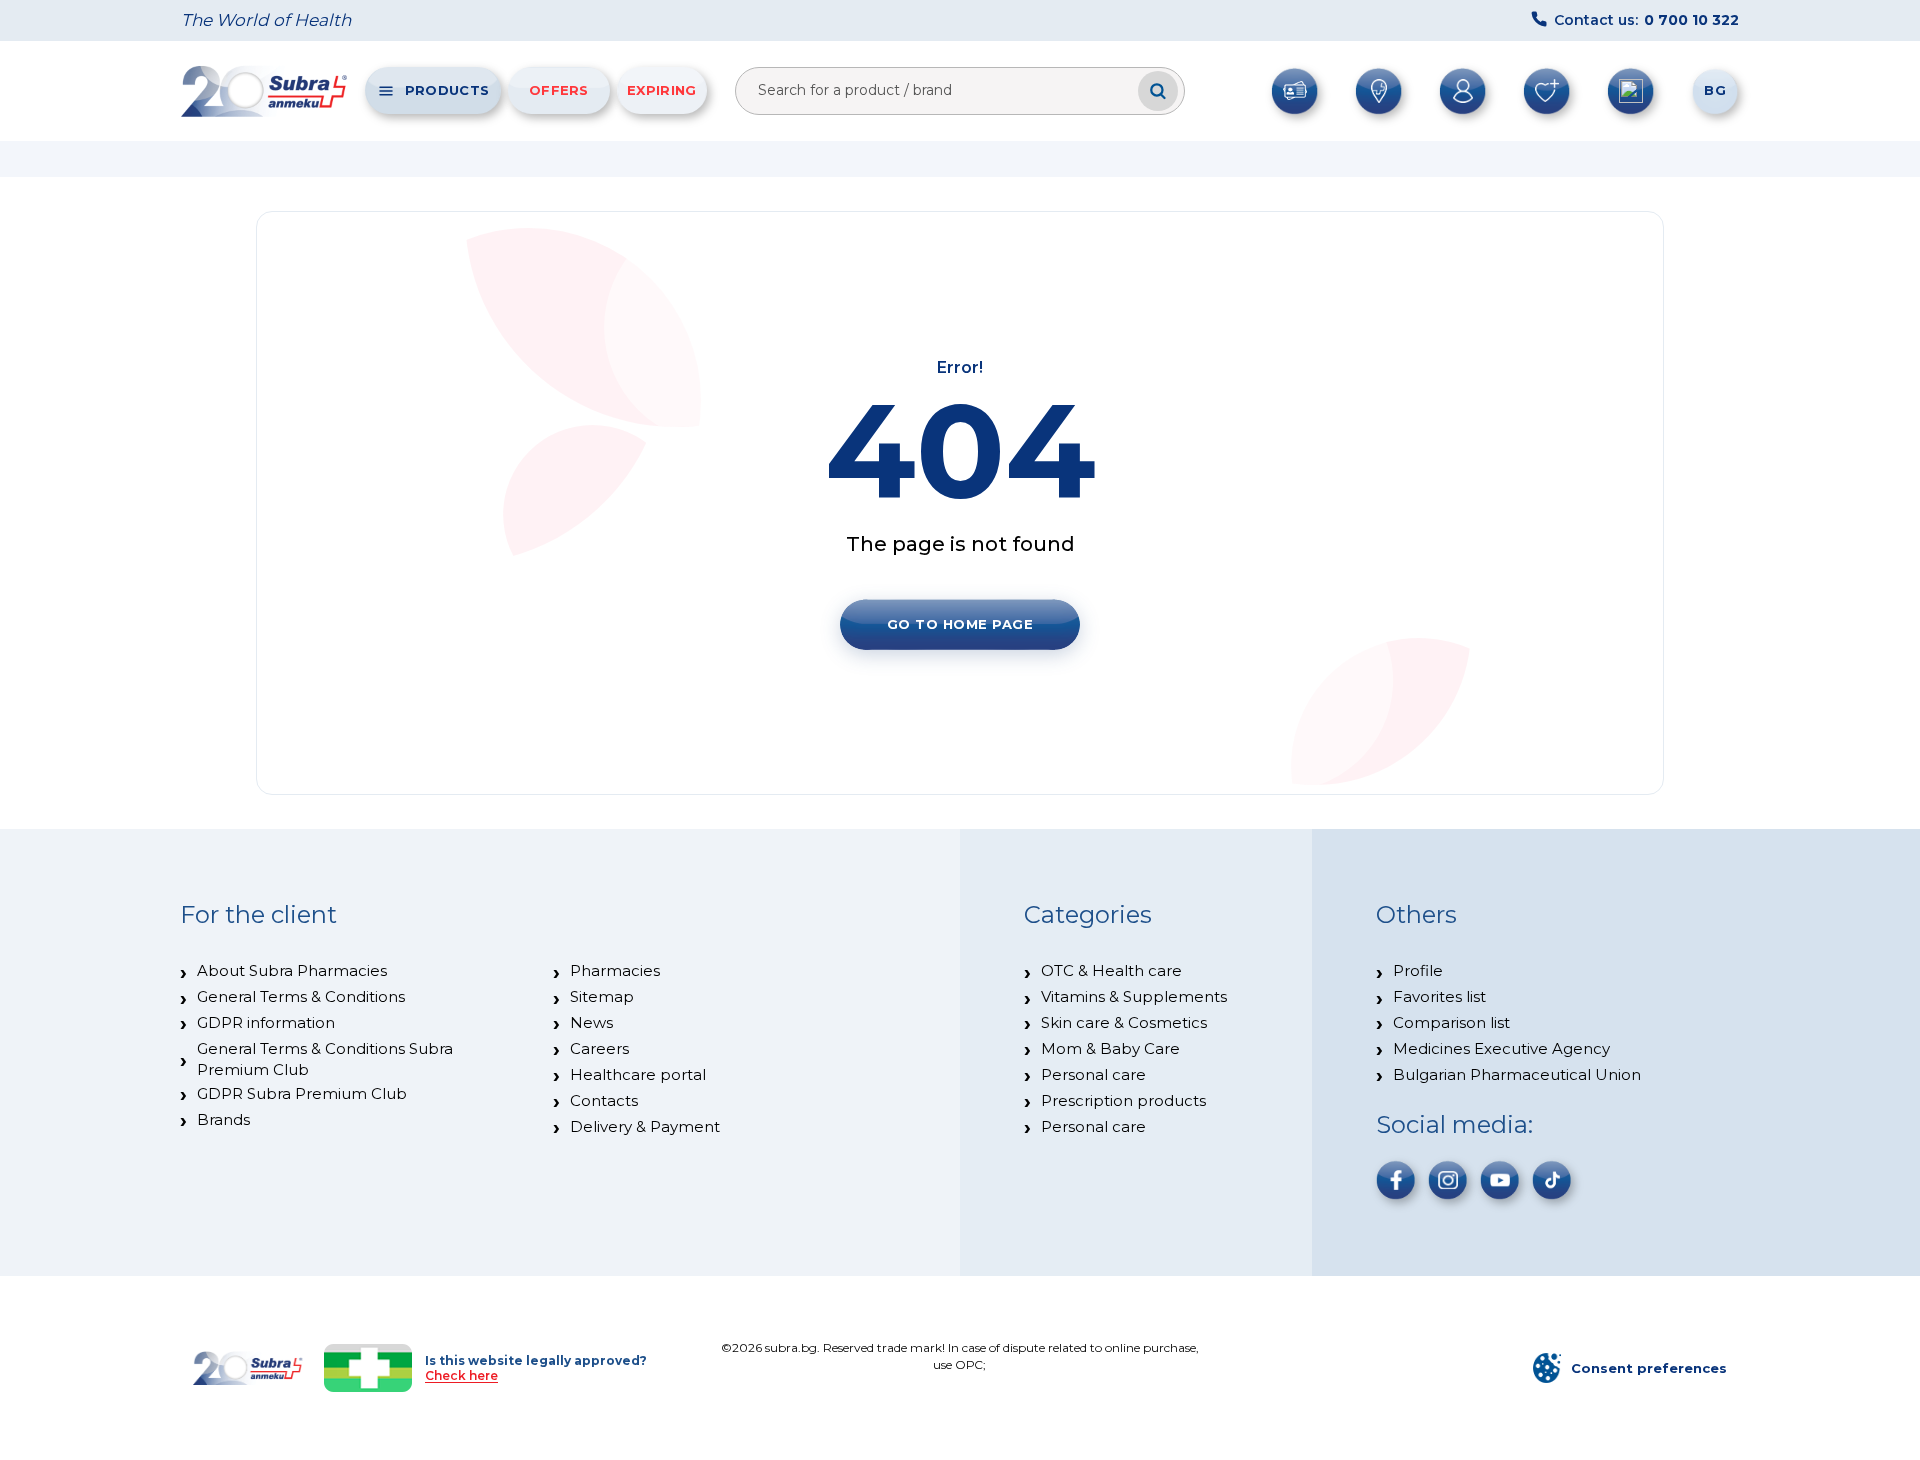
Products (447, 90)
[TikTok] (1552, 1180)
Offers (559, 90)
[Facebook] (1396, 1180)
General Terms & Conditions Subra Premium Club (325, 1058)
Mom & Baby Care (1110, 1048)
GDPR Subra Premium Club (302, 1093)
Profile (1418, 970)
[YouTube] (1500, 1180)
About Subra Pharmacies (292, 970)
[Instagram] (1448, 1180)
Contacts (604, 1100)
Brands (223, 1119)
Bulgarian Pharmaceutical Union (1517, 1074)
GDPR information (266, 1022)
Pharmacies (615, 970)
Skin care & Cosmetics (1124, 1022)
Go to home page (960, 624)
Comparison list (1451, 1022)
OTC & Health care (1111, 970)
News (591, 1022)
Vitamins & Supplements (1134, 996)
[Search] (1158, 91)
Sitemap (602, 996)
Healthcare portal (638, 1074)
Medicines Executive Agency (1501, 1048)
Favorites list (1439, 996)
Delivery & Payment (645, 1126)
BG (1715, 90)
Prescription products (1123, 1100)
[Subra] (266, 91)
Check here (461, 1375)
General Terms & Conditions (301, 996)
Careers (599, 1048)
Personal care (1093, 1074)
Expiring (661, 90)
